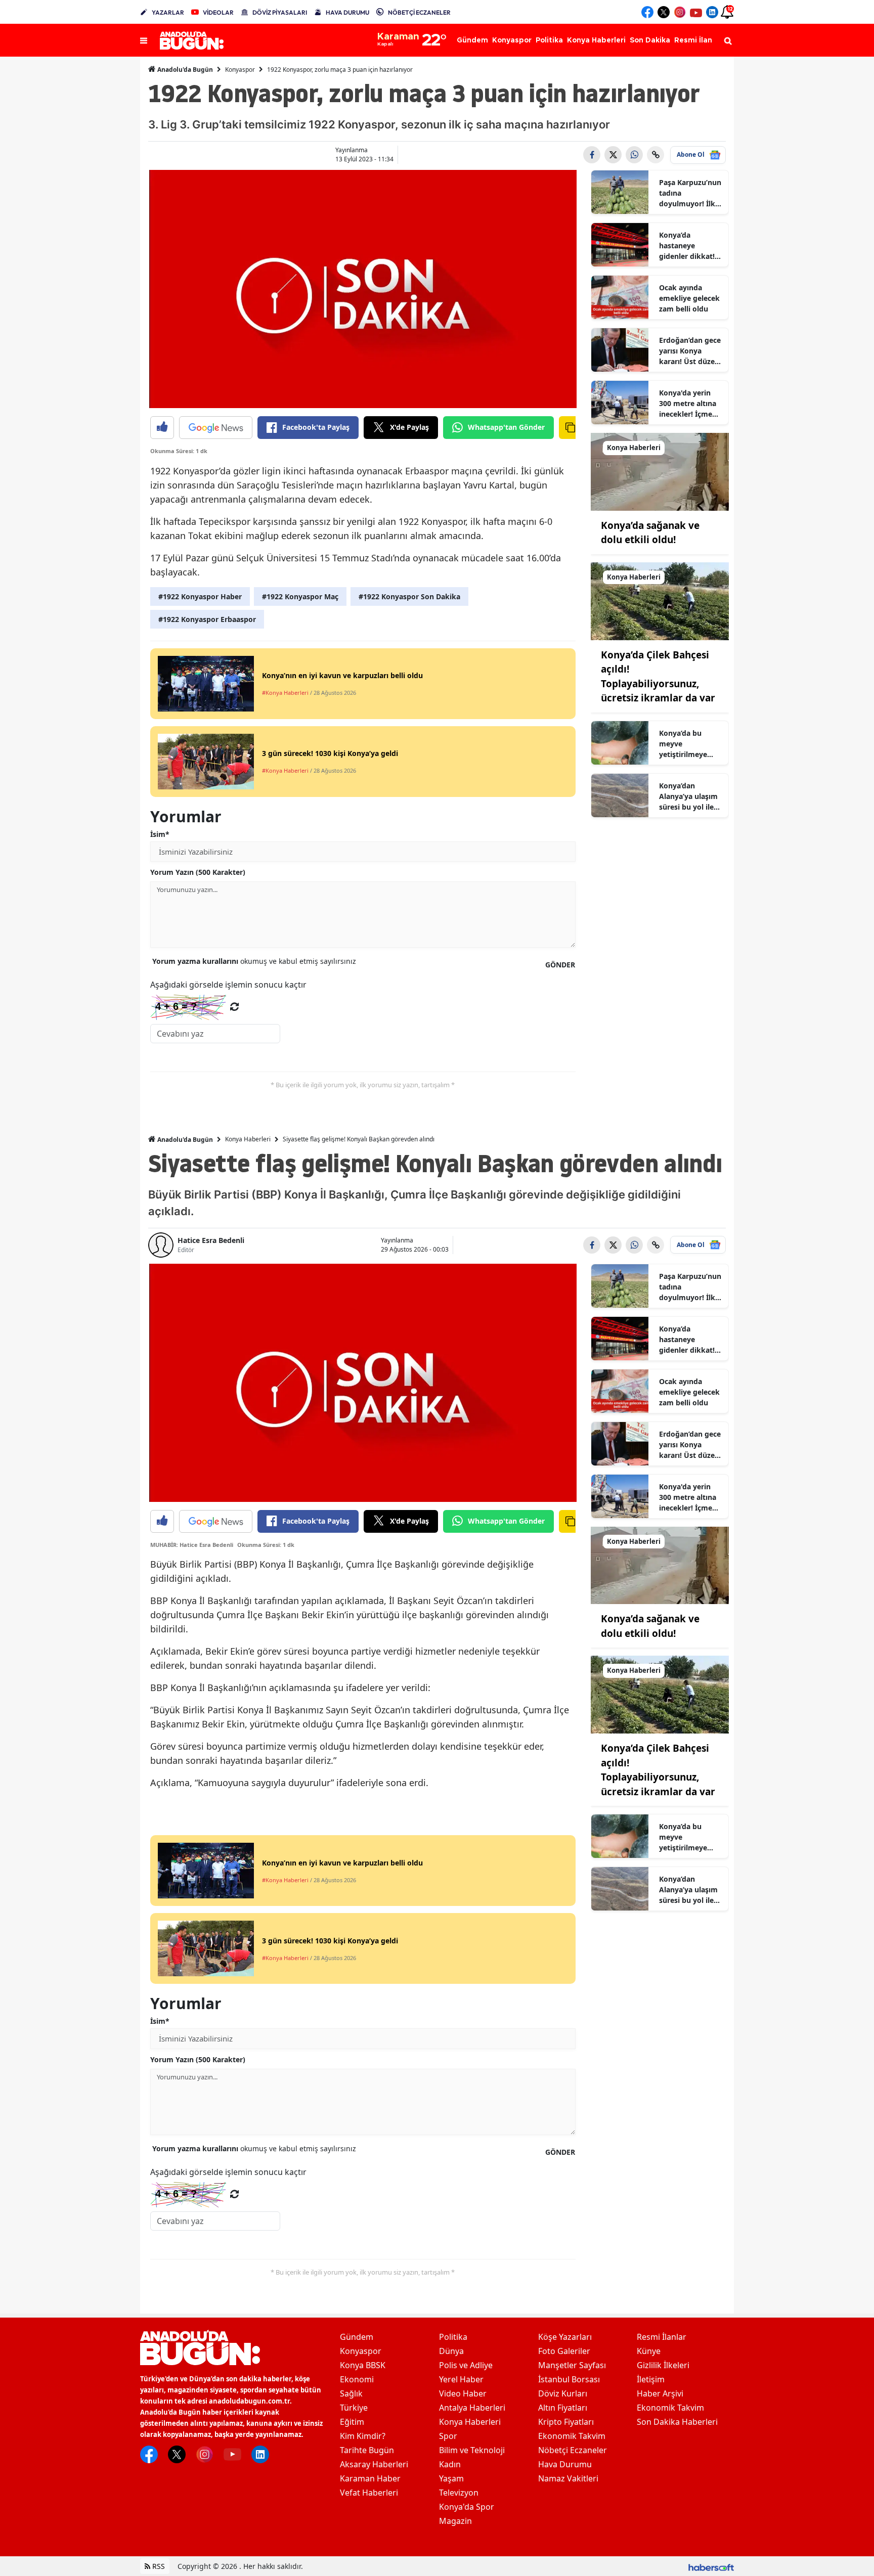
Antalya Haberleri (472, 2408)
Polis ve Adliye (466, 2365)
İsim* (160, 834)
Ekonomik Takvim (572, 2436)
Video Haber (463, 2393)
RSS (158, 2566)
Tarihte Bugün (367, 2450)
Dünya (451, 2351)
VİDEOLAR (218, 12)
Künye (649, 2351)
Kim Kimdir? (363, 2436)
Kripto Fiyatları (566, 2422)
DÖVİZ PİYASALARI (280, 12)
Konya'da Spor (467, 2507)
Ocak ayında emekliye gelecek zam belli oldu (689, 298)
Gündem (357, 2337)
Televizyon (459, 2493)
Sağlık (351, 2393)
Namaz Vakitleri (568, 2478)
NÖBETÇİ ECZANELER (419, 12)
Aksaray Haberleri (374, 2464)
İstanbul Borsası (569, 2379)
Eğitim (352, 2422)
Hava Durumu (565, 2464)
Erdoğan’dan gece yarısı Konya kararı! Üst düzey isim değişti (690, 351)
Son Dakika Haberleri (677, 2422)
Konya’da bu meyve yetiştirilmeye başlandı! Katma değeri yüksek (687, 744)
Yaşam (451, 2478)
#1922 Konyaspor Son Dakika (409, 596)
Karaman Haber (370, 2478)
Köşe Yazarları (565, 2337)
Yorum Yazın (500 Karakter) (198, 872)
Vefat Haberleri (369, 2493)
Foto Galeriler (564, 2351)
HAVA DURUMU (347, 12)
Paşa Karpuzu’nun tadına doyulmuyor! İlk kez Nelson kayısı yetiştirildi (690, 193)
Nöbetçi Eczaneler (573, 2450)
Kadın (450, 2464)
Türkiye (354, 2408)
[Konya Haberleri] (660, 471)
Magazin (455, 2521)
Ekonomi (357, 2379)
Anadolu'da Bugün (184, 70)
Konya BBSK (363, 2365)
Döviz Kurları (563, 2393)
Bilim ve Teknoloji (472, 2450)
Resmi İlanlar (662, 2337)
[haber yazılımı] (711, 2566)
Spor (448, 2436)
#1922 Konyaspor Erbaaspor (207, 619)
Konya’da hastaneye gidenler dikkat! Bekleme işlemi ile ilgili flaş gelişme (691, 246)
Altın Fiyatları (563, 2408)
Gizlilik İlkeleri (663, 2365)
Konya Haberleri (248, 1139)
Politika (453, 2337)
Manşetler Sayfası (572, 2365)
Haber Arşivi (660, 2393)
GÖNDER (560, 965)
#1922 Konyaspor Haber (200, 596)
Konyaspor (240, 70)
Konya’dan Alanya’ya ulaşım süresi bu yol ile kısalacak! (688, 796)
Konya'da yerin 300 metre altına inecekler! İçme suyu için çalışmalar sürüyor (688, 404)
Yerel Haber (461, 2379)
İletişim (651, 2379)
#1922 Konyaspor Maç (300, 596)
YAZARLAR (168, 12)
